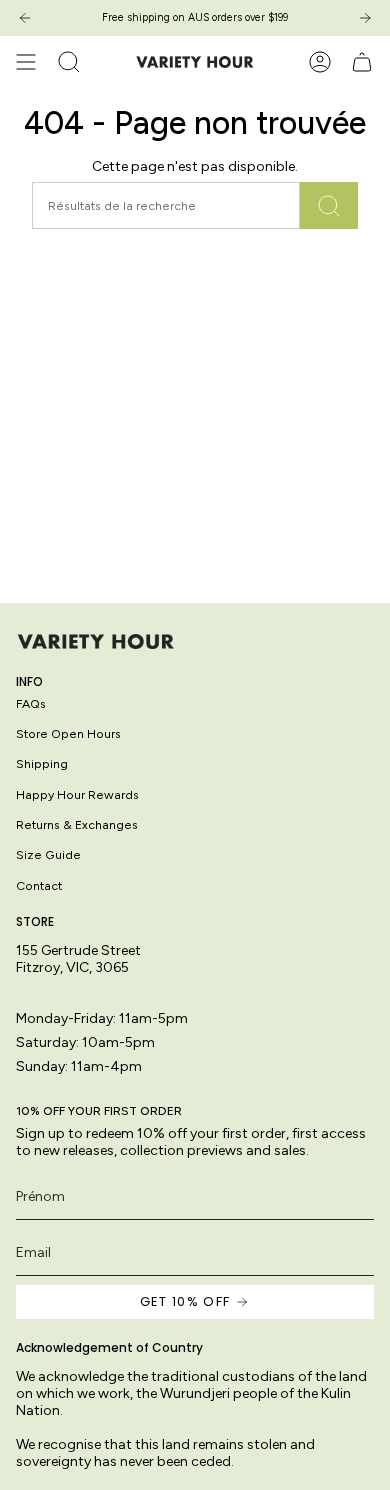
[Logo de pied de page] (96, 641)
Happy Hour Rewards (77, 794)
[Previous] (25, 18)
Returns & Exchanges (77, 824)
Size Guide (48, 854)
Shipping (42, 763)
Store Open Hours (68, 733)
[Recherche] (329, 205)
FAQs (31, 703)
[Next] (365, 18)
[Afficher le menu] (26, 62)
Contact (39, 885)
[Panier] (362, 62)
